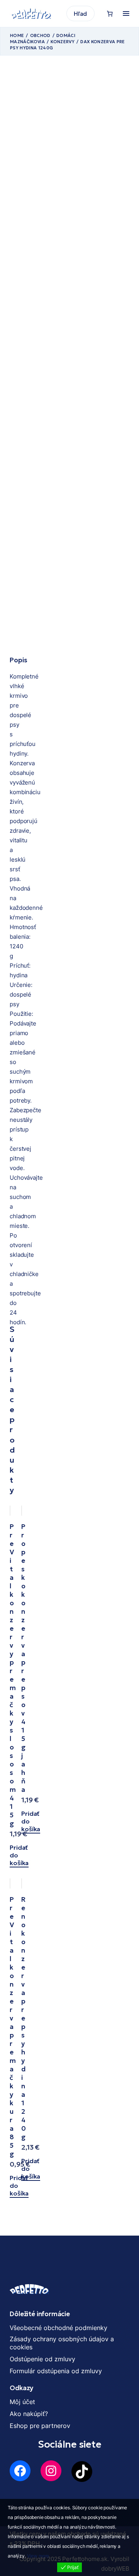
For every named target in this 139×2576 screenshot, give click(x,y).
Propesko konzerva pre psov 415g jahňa (23, 1658)
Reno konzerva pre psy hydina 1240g (24, 2018)
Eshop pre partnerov (40, 2426)
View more (38, 2556)
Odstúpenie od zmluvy (42, 2359)
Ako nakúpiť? (29, 2414)
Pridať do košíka (19, 1855)
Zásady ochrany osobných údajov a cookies (62, 2343)
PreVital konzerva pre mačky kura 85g (13, 2027)
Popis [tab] (18, 660)
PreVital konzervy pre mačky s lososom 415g (13, 1675)
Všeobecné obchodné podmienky (58, 2328)
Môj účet (22, 2402)
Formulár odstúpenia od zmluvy (56, 2371)
